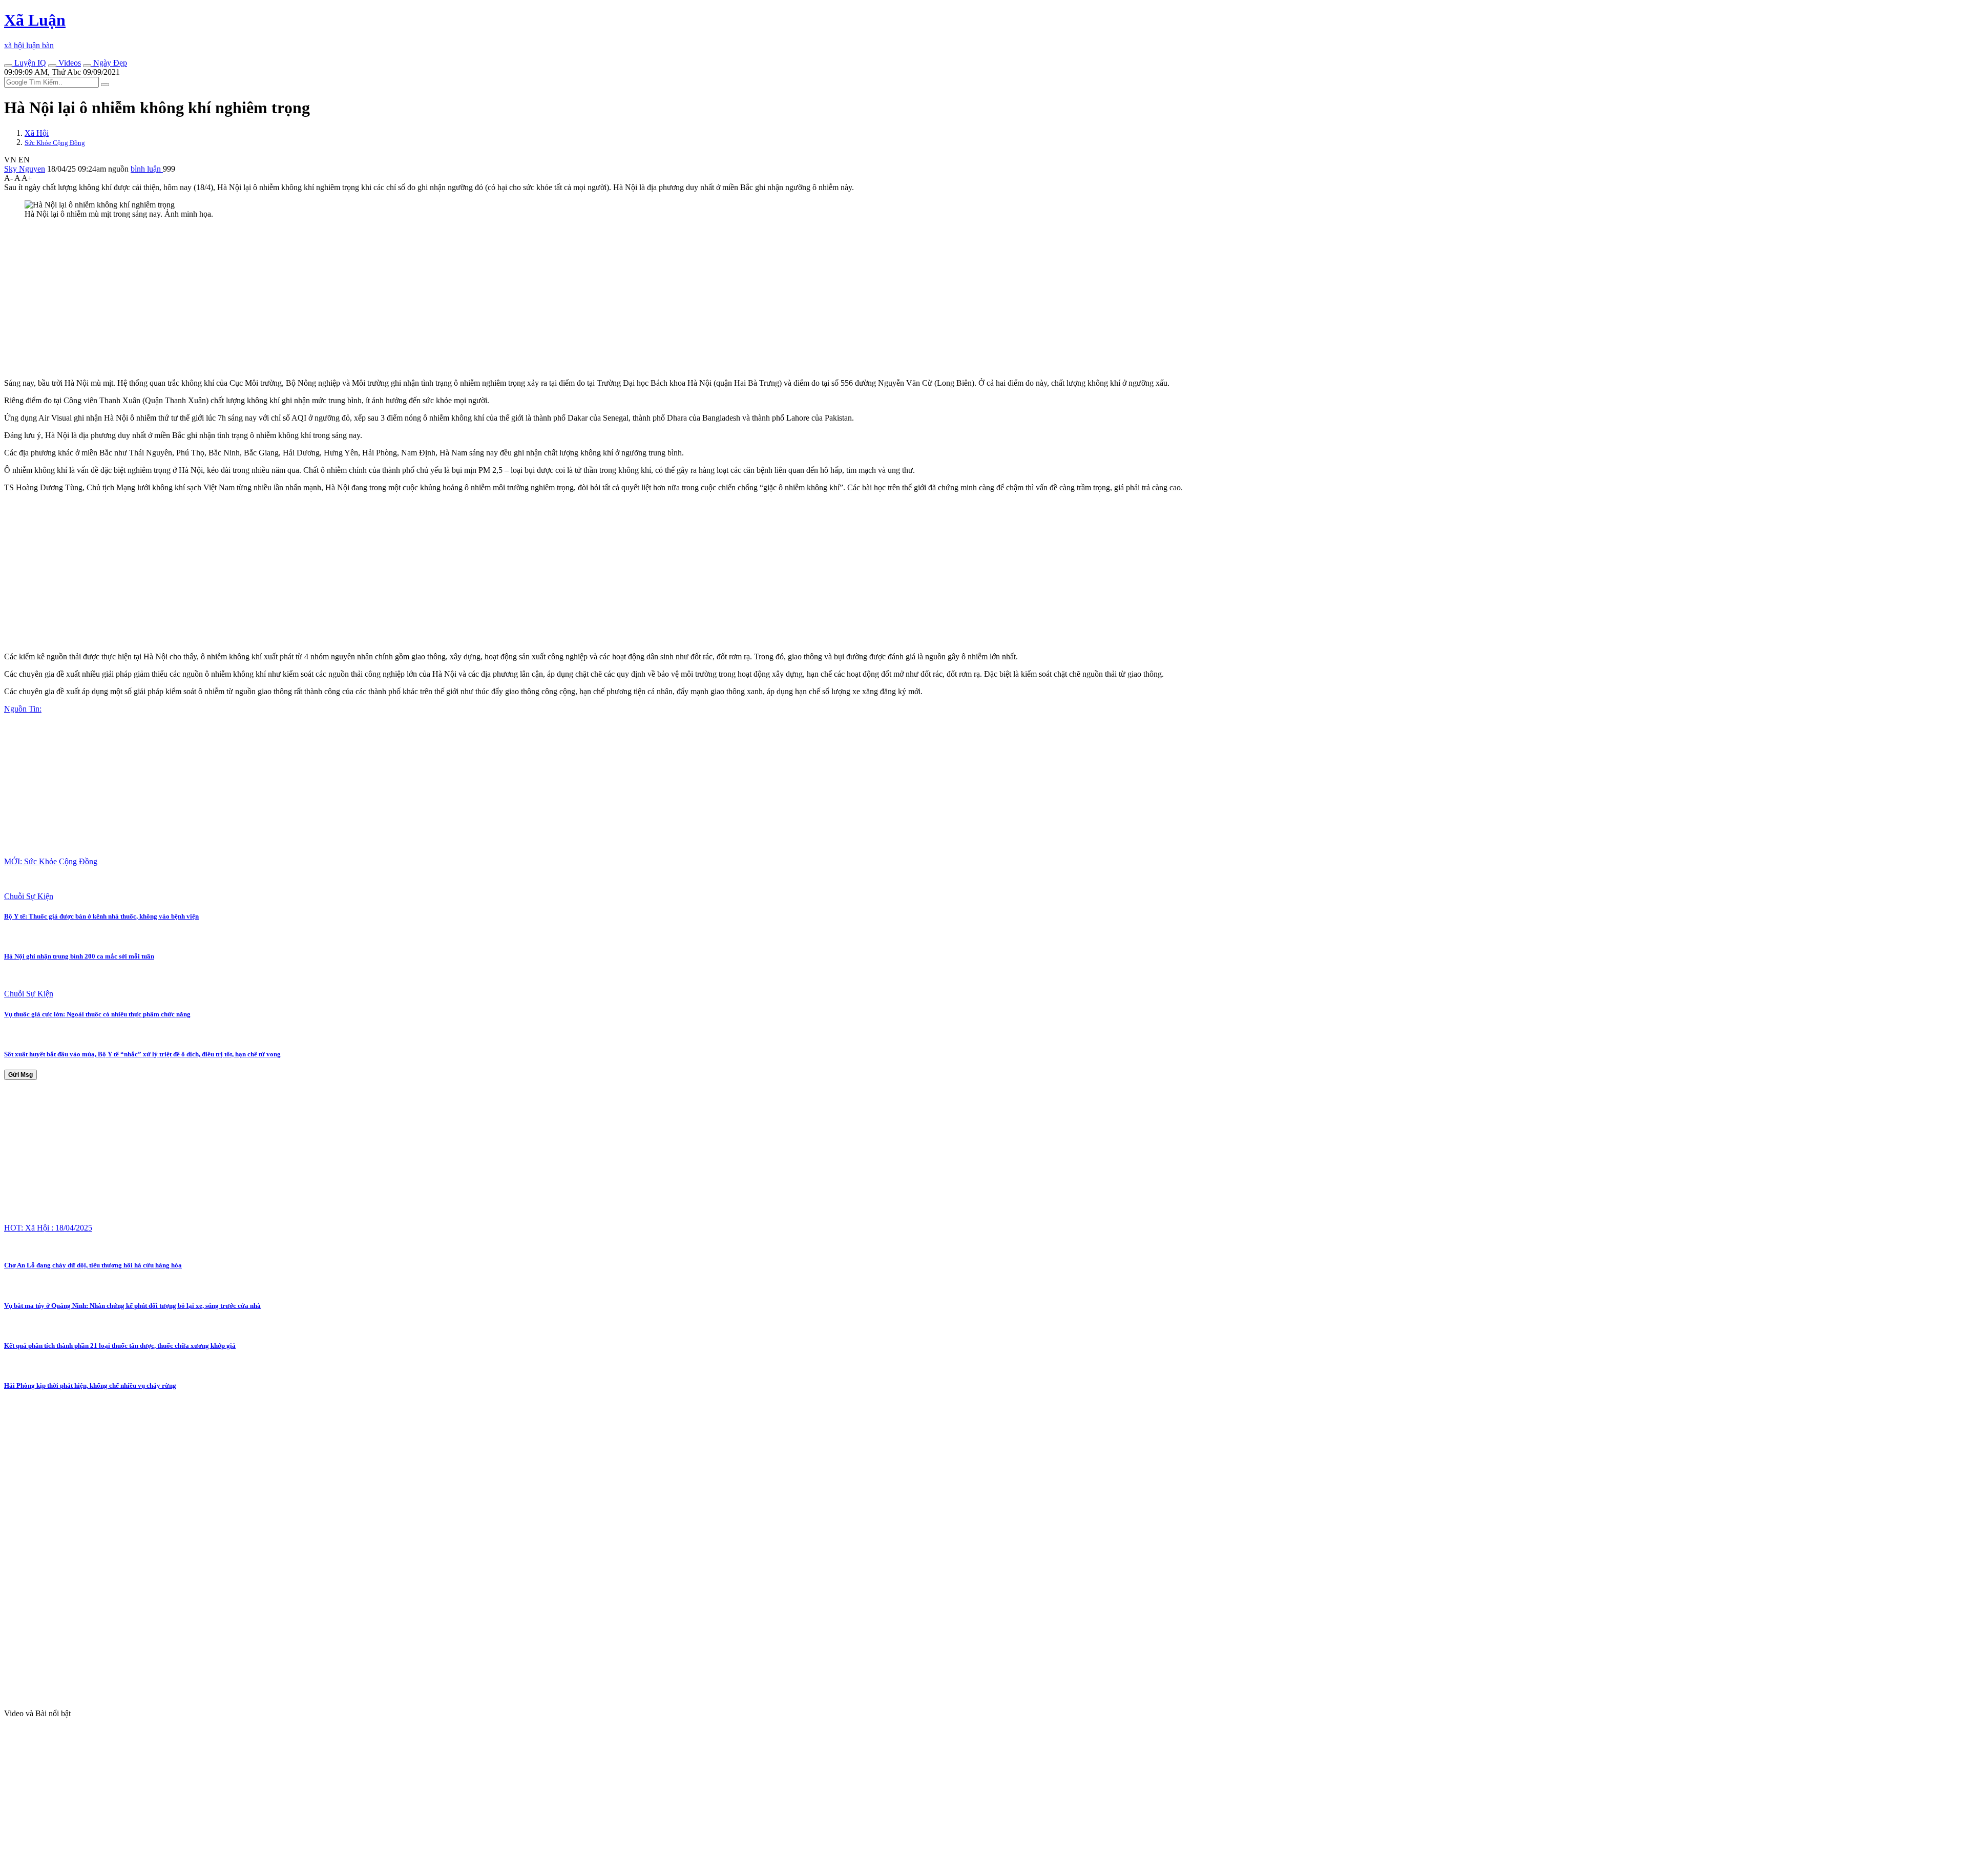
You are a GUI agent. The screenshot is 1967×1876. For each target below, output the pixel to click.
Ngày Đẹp (109, 63)
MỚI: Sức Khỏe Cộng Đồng (51, 861)
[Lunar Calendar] (87, 66)
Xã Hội (37, 133)
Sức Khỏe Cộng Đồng (55, 143)
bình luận (147, 169)
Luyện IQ (29, 63)
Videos (69, 63)
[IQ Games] (8, 66)
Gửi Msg (20, 1075)
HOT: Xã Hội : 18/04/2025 (48, 1228)
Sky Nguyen (25, 169)
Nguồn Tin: (23, 709)
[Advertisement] (311, 299)
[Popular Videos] (52, 66)
